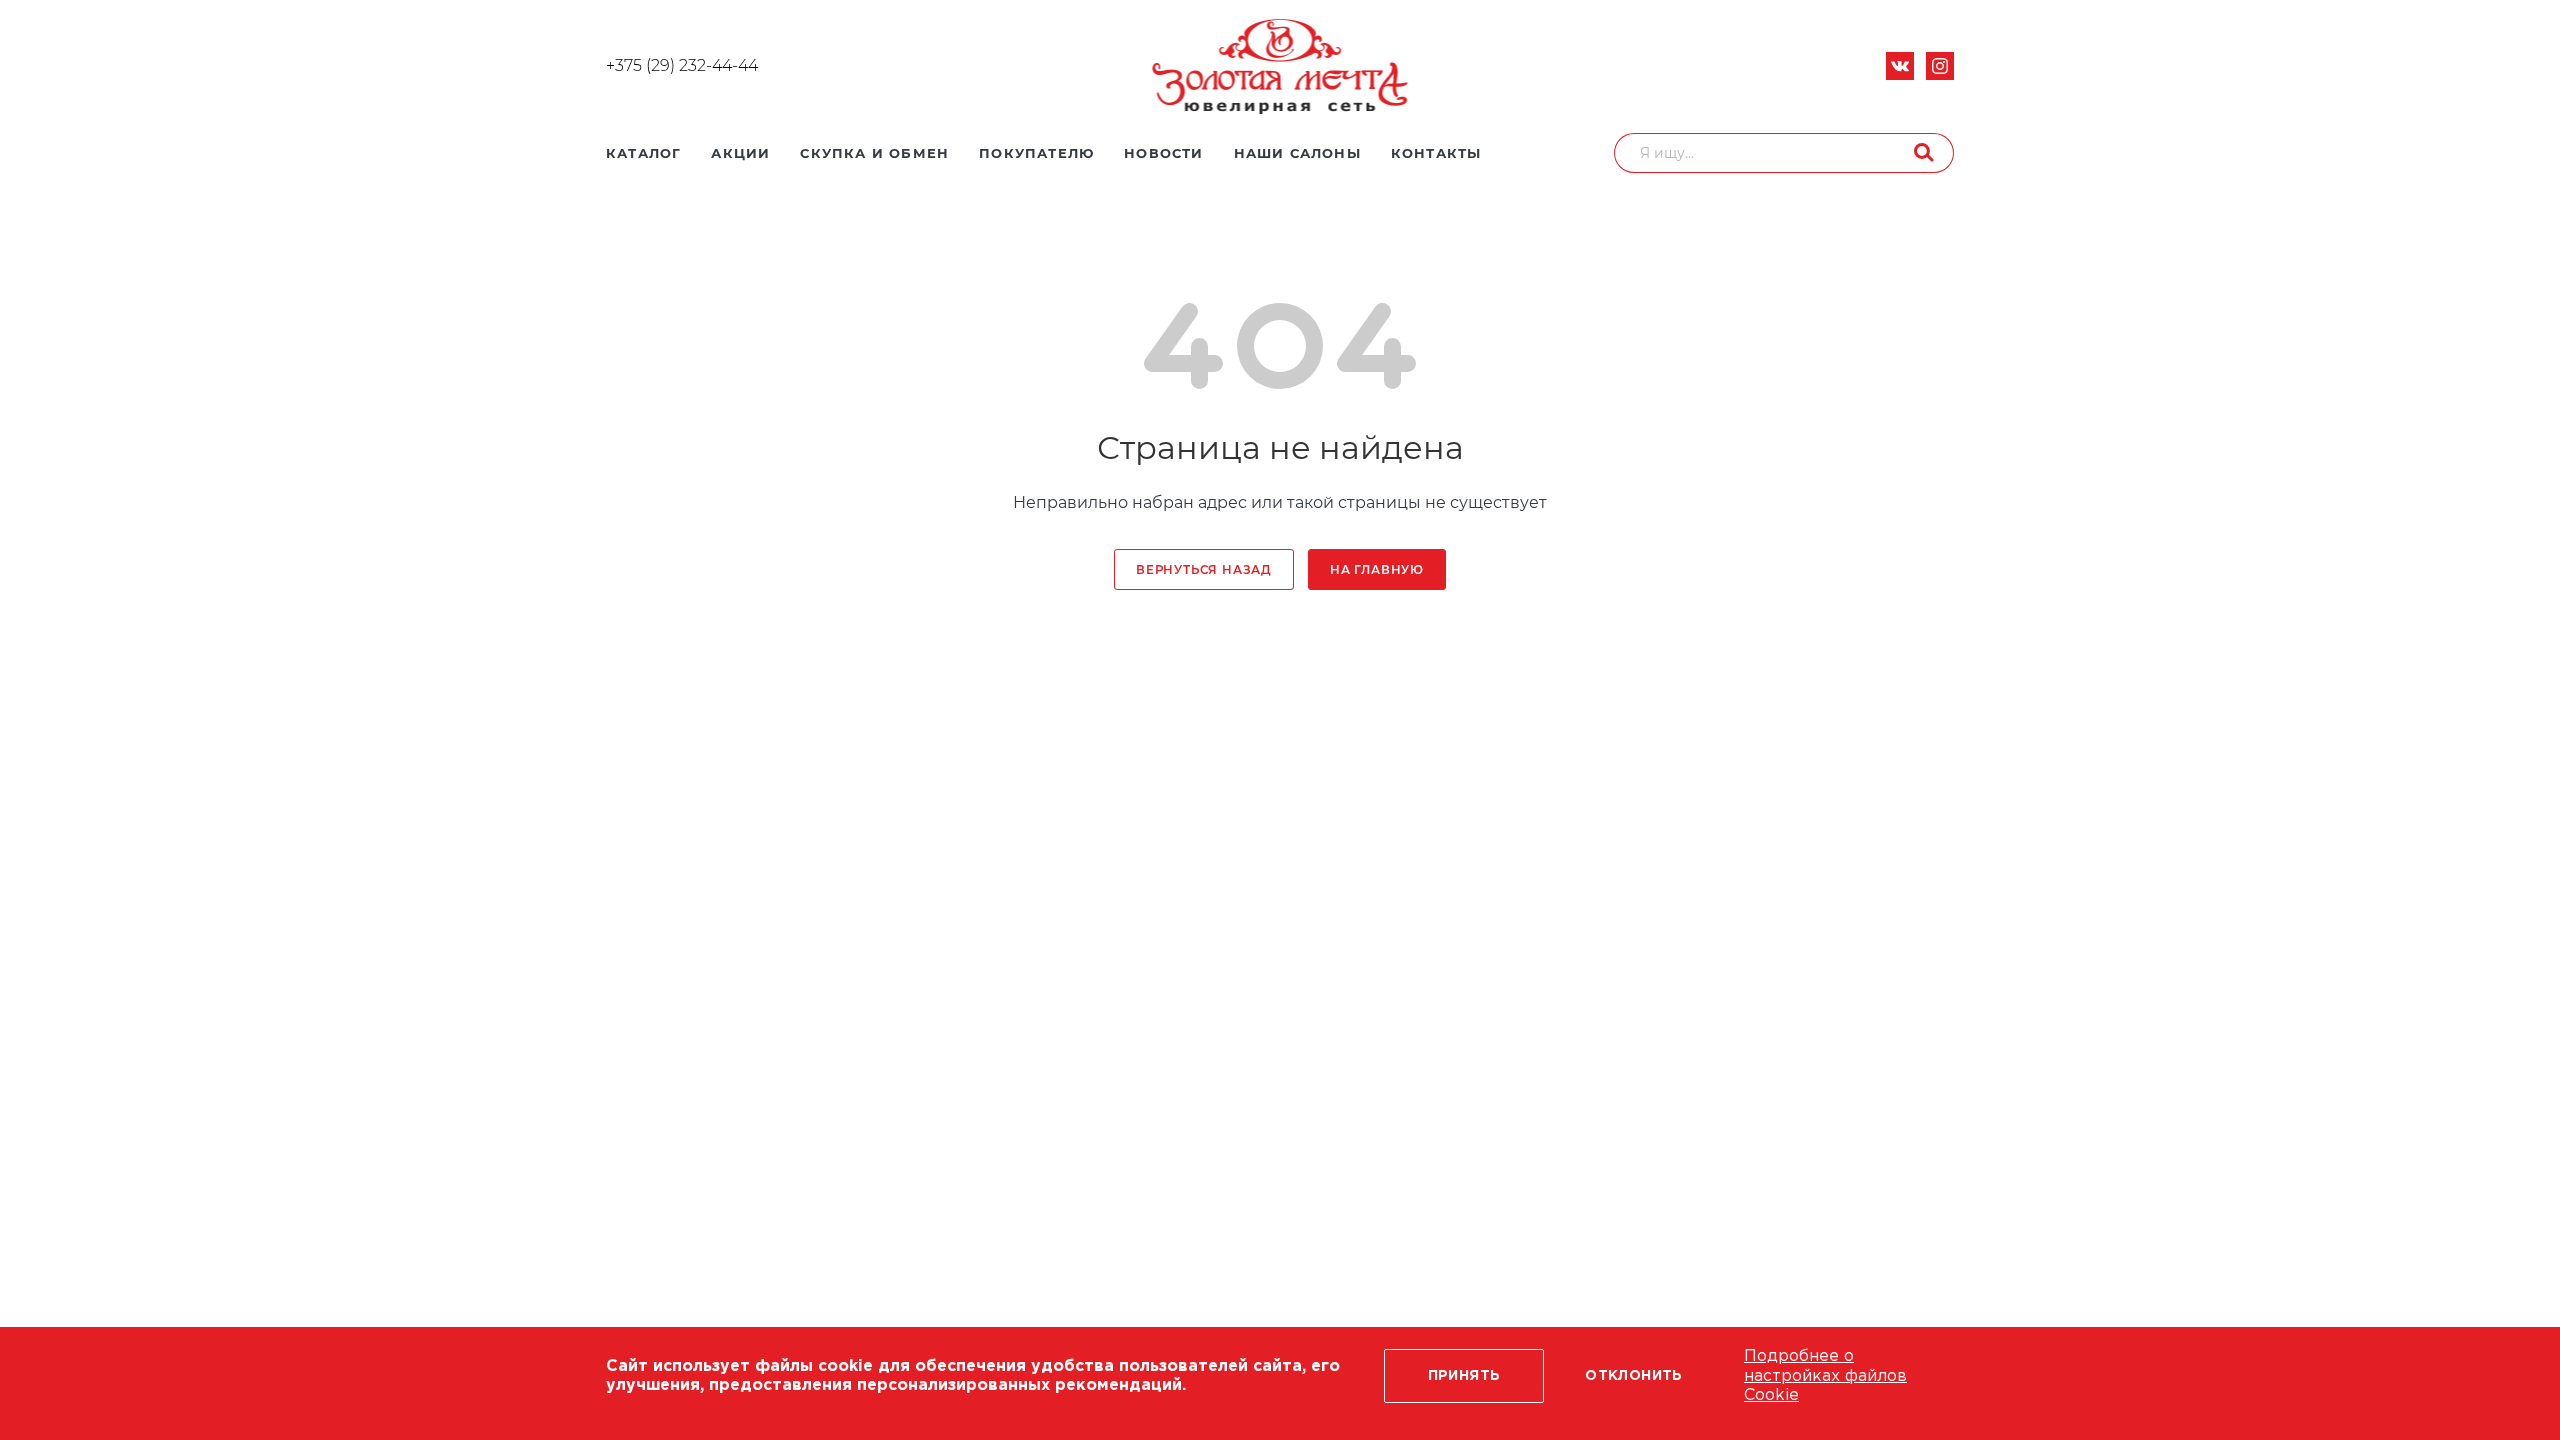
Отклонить (1634, 1376)
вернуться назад (1204, 570)
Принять (1464, 1376)
